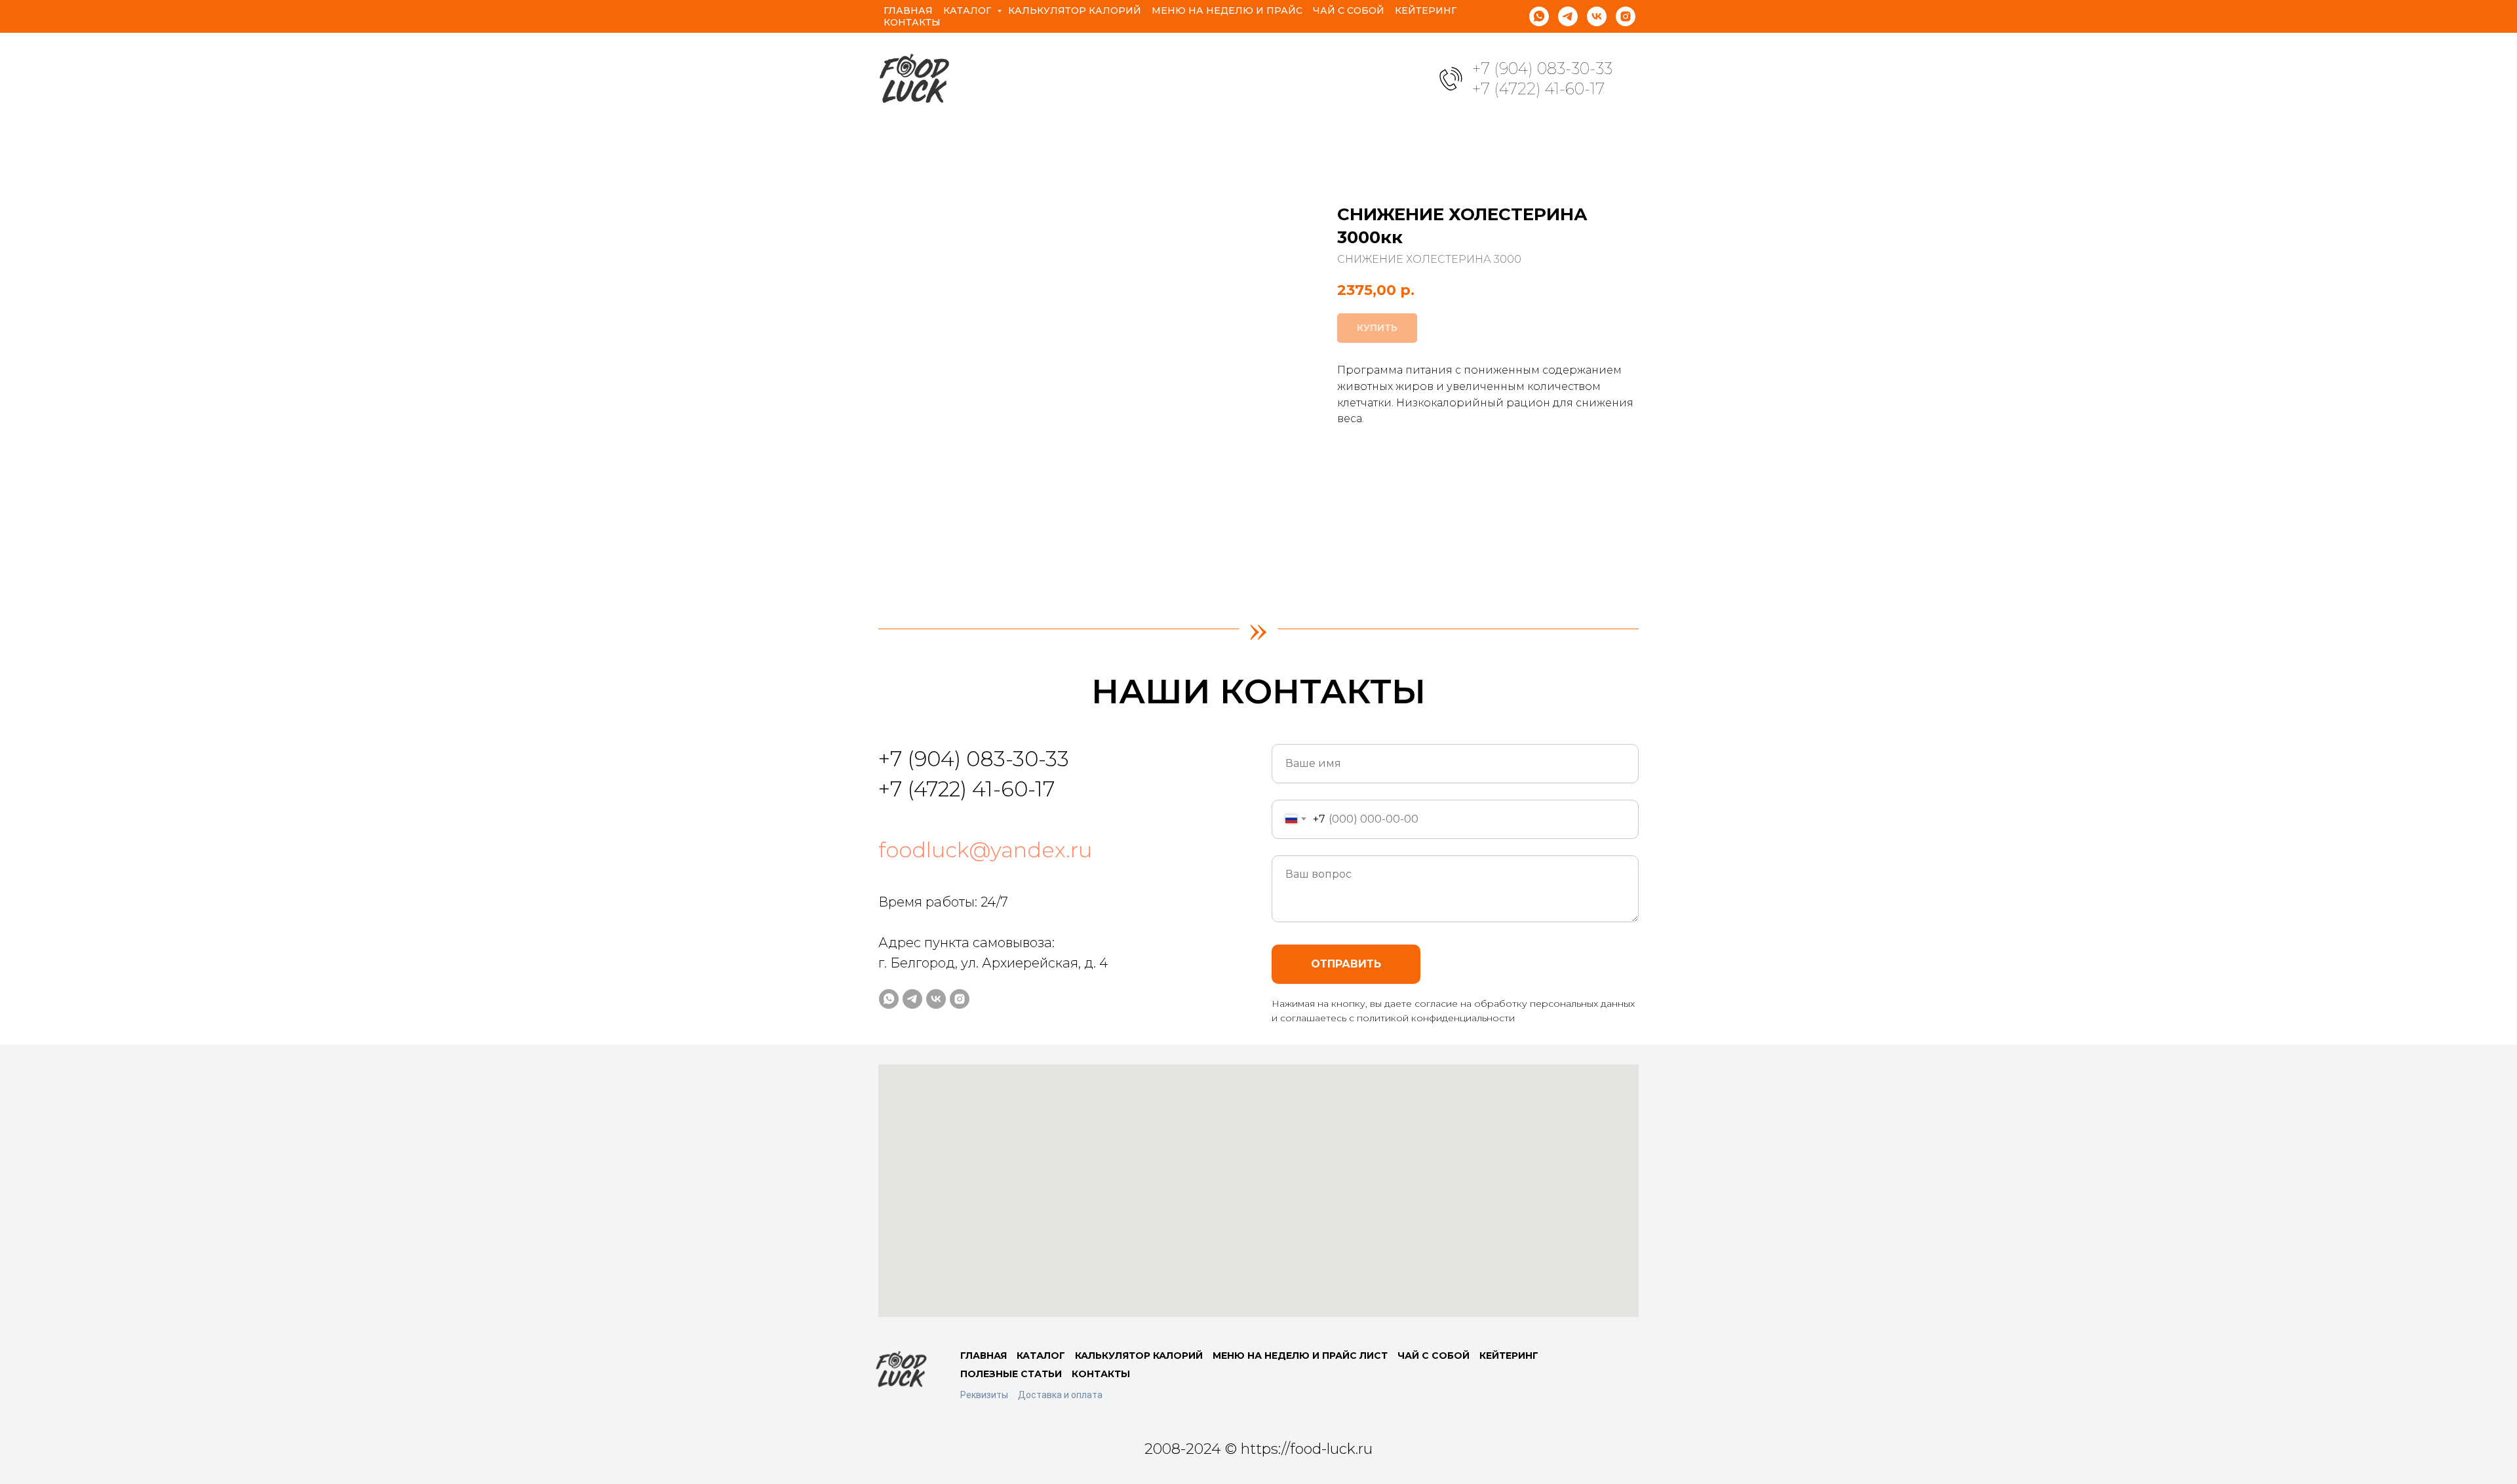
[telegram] (1568, 16)
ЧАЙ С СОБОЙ (1434, 1356)
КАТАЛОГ (1041, 1356)
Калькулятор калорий (1075, 10)
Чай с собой (1349, 10)
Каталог (968, 10)
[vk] (1597, 16)
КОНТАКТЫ (1101, 1374)
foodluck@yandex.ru (985, 850)
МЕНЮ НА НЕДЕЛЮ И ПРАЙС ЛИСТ (1300, 1356)
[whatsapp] (1539, 16)
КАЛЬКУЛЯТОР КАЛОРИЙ (1139, 1356)
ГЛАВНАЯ (984, 1356)
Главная (908, 10)
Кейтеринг (1426, 10)
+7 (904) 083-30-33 (1542, 68)
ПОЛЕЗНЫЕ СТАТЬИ (1011, 1374)
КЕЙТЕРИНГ (1509, 1356)
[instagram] (1626, 16)
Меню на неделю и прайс (1227, 10)
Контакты (912, 22)
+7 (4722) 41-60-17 (1538, 89)
